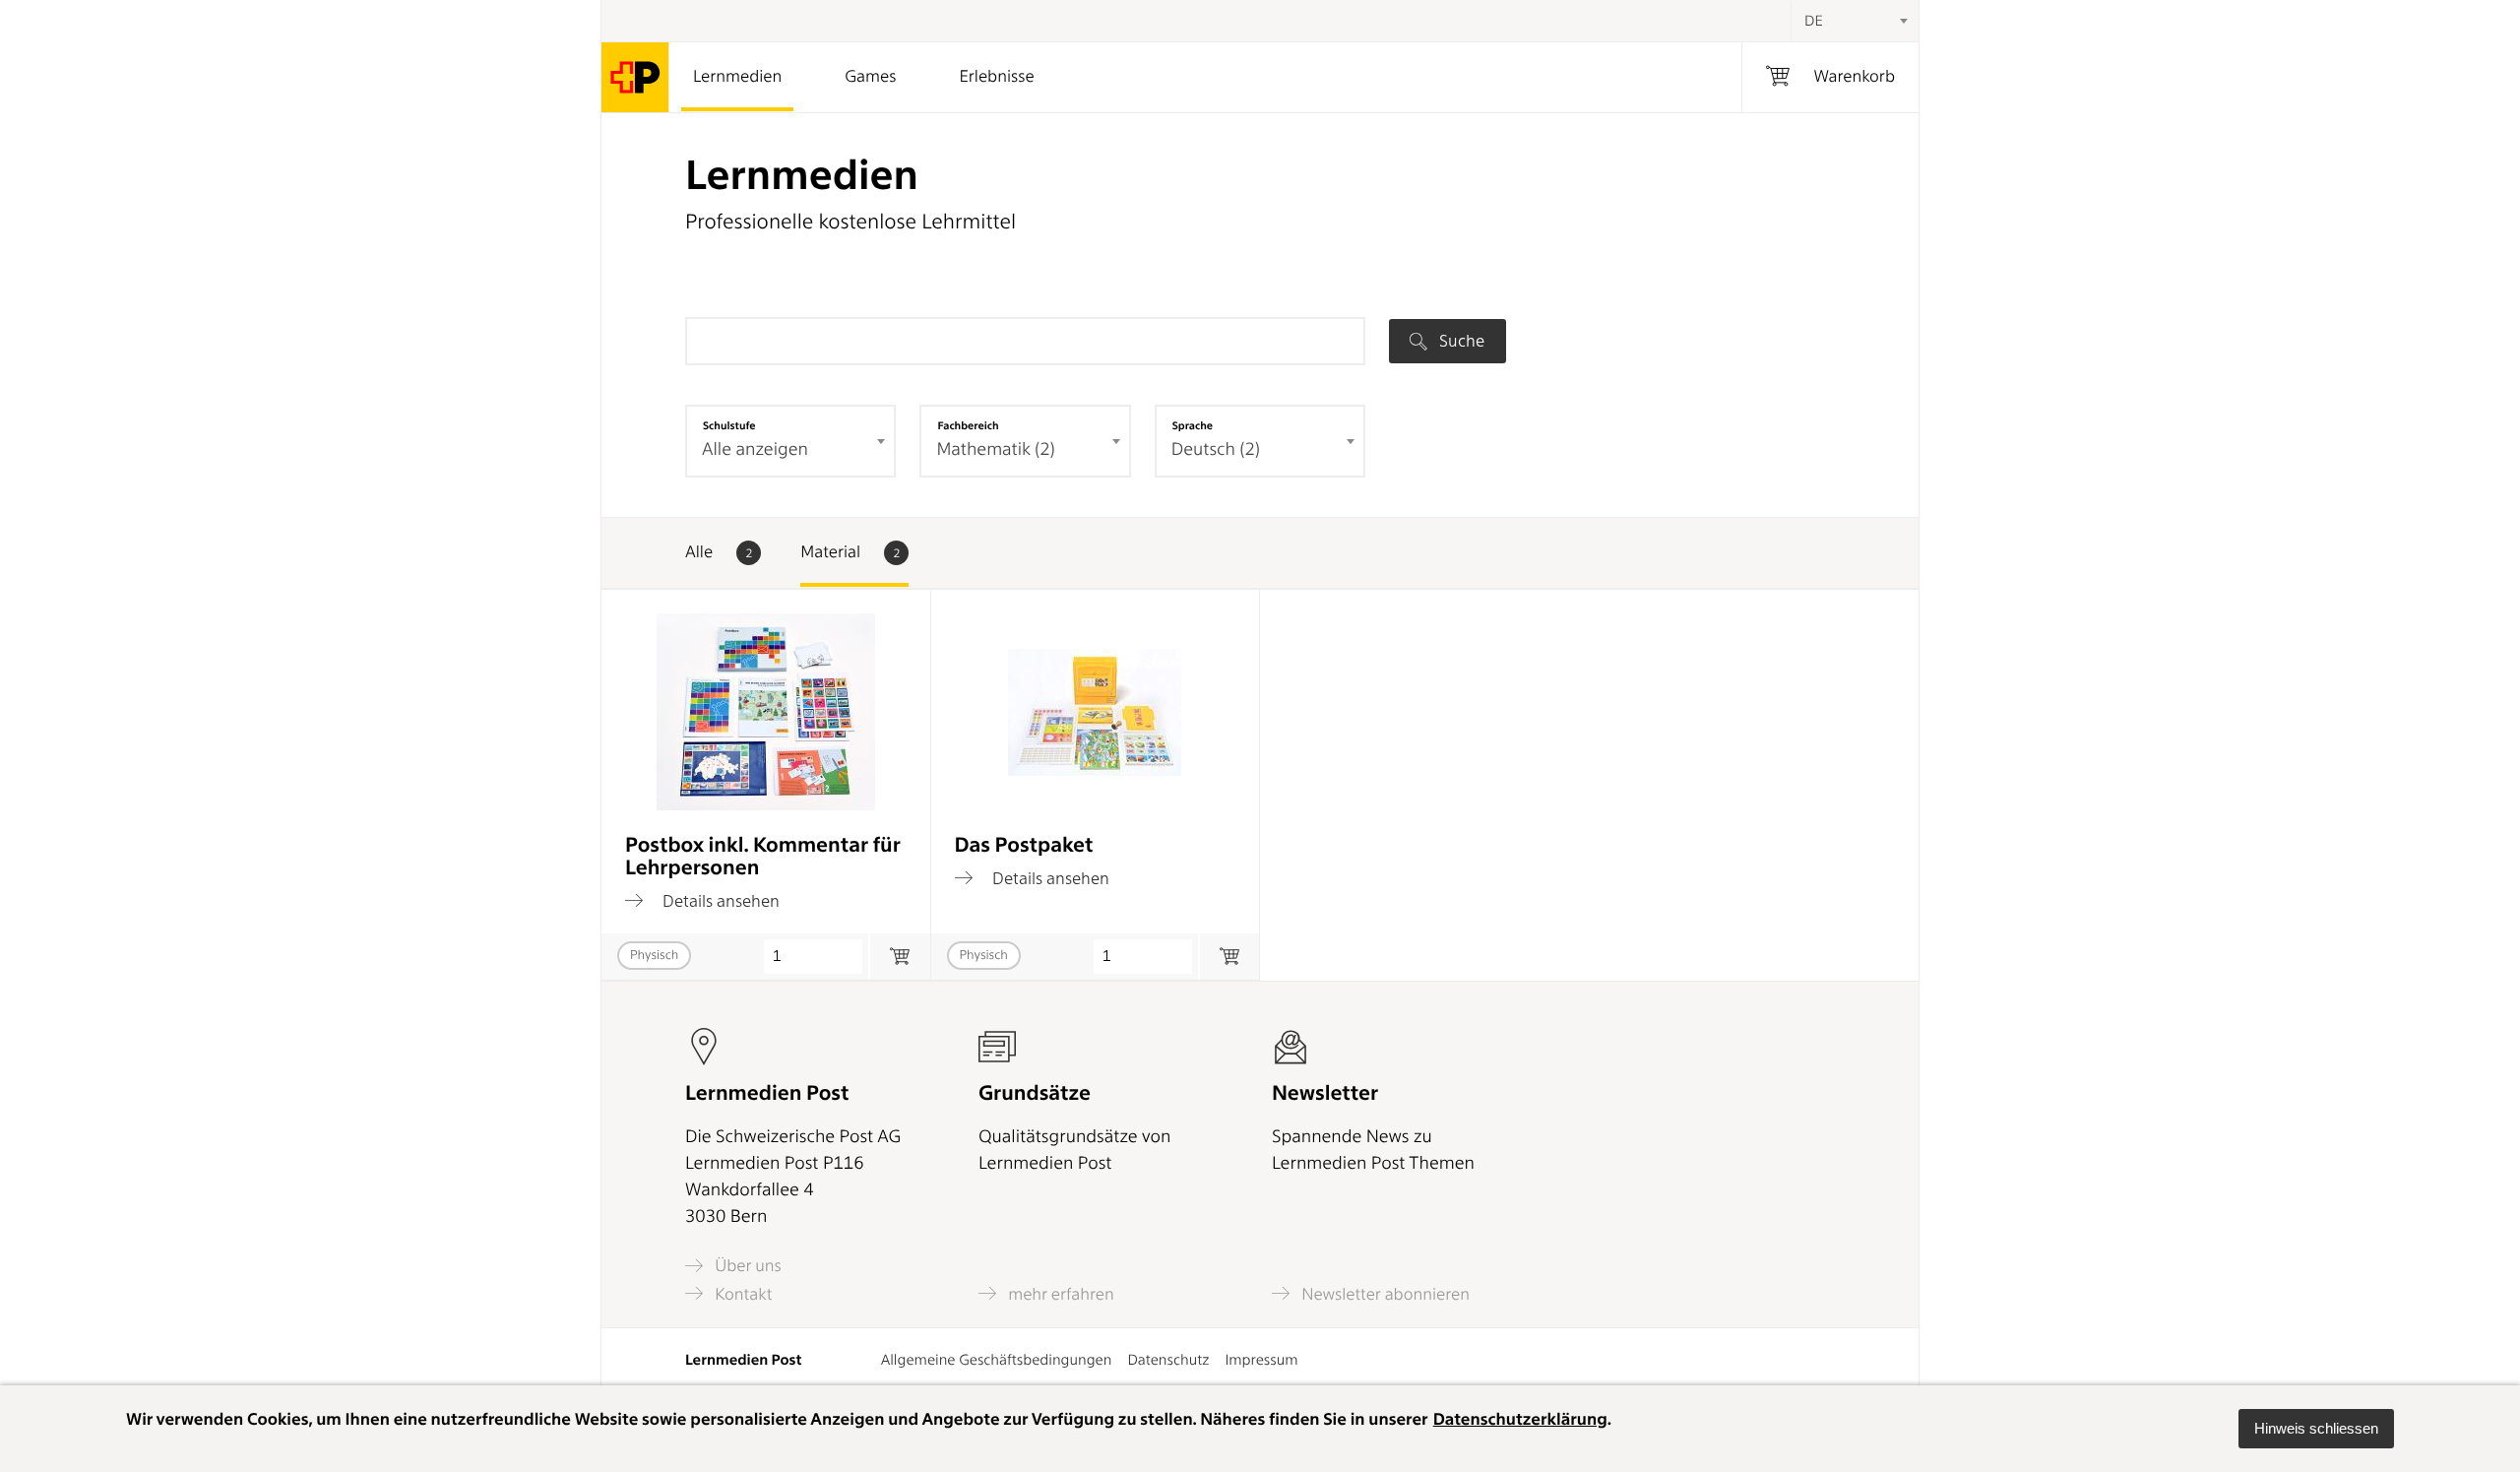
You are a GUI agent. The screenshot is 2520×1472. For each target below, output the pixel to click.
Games (870, 77)
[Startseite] (635, 77)
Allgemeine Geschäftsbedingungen (997, 1360)
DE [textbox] (1814, 21)
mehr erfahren (1059, 1294)
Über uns (746, 1266)
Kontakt (741, 1294)
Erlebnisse (996, 77)
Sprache (1193, 425)
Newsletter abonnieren (1384, 1294)
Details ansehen (719, 900)
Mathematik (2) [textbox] (995, 449)
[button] (2316, 1429)
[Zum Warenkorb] (899, 957)
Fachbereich (968, 425)
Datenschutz (1168, 1360)
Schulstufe (729, 425)
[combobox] (1855, 21)
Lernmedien (737, 77)
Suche (1460, 341)
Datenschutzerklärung (1520, 1420)
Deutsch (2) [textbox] (1216, 449)
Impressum (1261, 1360)
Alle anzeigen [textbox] (755, 449)
